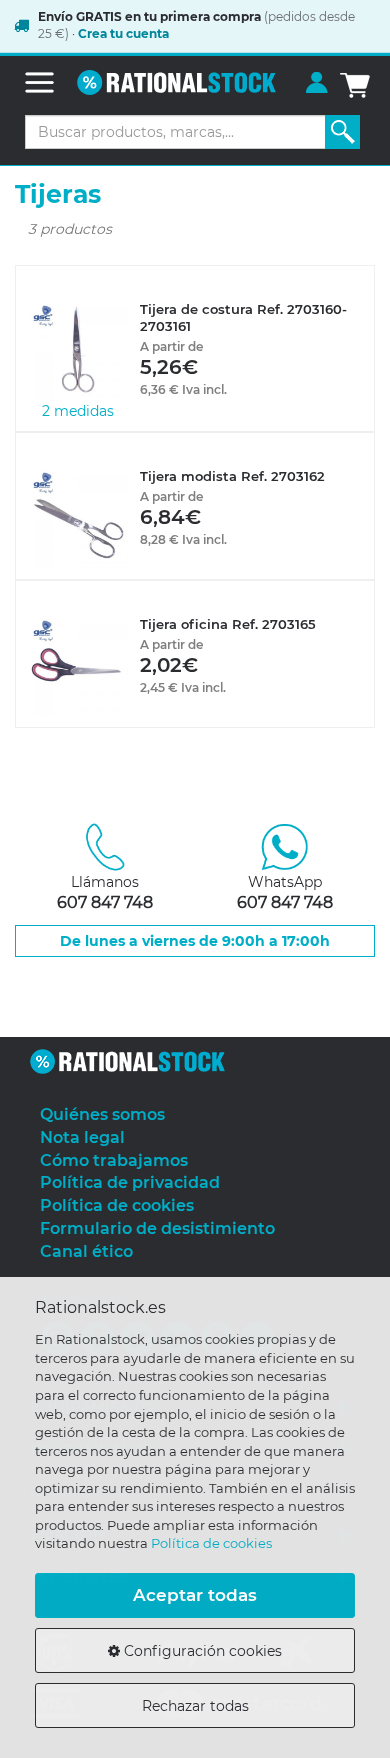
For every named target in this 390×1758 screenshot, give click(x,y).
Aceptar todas (195, 1595)
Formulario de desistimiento (157, 1228)
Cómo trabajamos (114, 1160)
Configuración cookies (201, 1651)
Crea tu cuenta (123, 33)
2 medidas (78, 411)
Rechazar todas (195, 1706)
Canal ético (86, 1251)
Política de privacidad (130, 1182)
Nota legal (82, 1137)
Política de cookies (211, 1543)
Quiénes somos (102, 1114)
